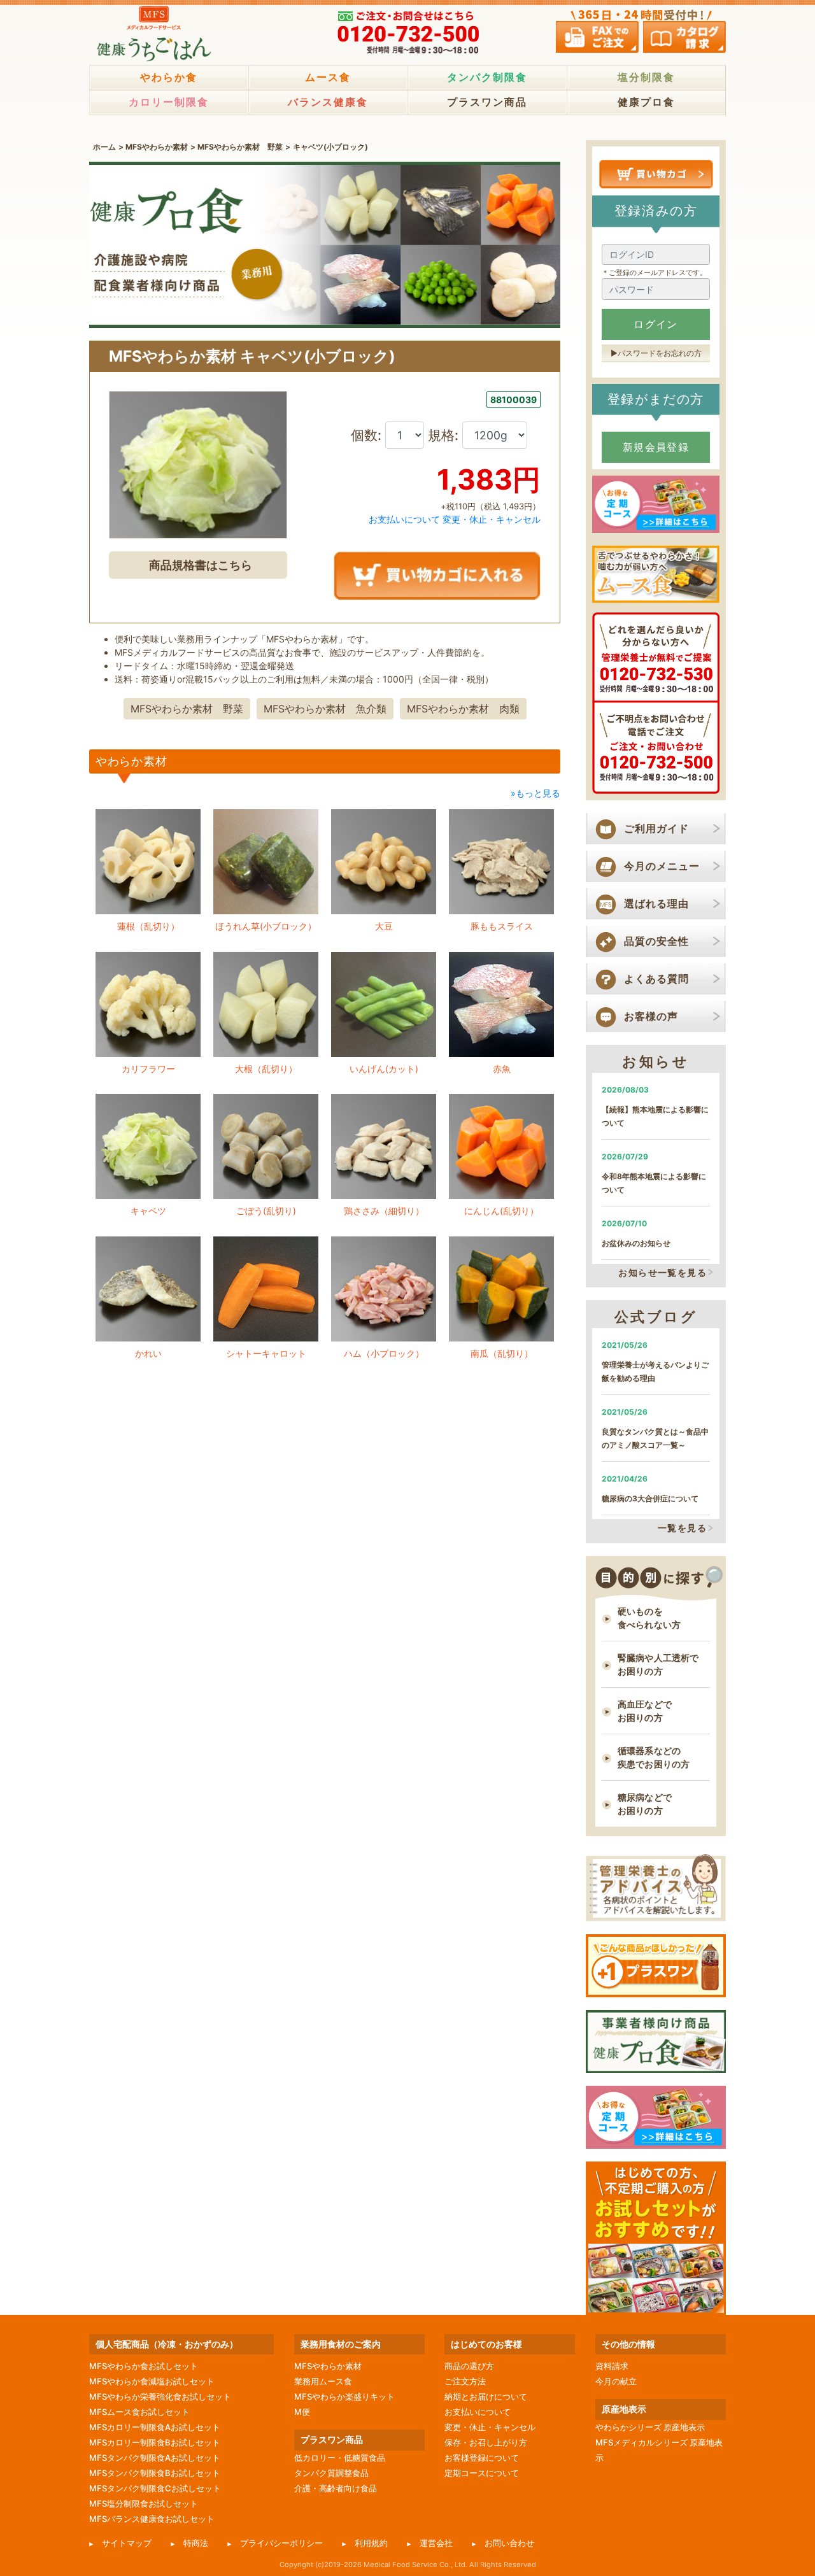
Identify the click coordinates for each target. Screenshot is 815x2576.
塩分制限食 (646, 77)
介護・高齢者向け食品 (336, 2488)
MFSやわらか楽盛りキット (344, 2396)
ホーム (104, 147)
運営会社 (436, 2543)
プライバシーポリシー (281, 2543)
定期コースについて (482, 2473)
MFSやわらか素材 (157, 147)
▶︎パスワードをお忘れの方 (656, 353)
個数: (368, 435)
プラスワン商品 (487, 102)
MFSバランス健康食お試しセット (152, 2519)
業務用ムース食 (323, 2381)
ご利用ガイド (656, 828)
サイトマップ (127, 2543)
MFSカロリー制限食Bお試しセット (155, 2442)
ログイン (656, 324)
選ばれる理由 (656, 903)
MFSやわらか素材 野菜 (240, 147)
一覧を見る (682, 1528)
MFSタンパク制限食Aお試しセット (155, 2458)
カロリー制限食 (169, 102)
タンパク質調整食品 (331, 2473)
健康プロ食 (646, 102)
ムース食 (328, 77)
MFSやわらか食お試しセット (144, 2366)
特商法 (196, 2543)
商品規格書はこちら (201, 565)
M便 (302, 2412)
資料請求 (612, 2366)
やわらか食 (169, 77)
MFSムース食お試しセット (139, 2412)
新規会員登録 (656, 447)
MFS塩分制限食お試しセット (144, 2503)
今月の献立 (616, 2381)
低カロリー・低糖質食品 (340, 2458)
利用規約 (371, 2543)
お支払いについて (404, 519)
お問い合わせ (509, 2543)
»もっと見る (535, 793)
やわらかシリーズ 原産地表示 (650, 2427)
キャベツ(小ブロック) (330, 147)
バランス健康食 (328, 102)
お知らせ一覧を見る (663, 1272)
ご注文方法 (465, 2381)
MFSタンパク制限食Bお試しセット (155, 2473)
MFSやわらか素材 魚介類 (325, 709)
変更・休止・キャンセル (492, 519)
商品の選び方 (469, 2366)
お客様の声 (651, 1016)
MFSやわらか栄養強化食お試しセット (160, 2396)
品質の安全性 (656, 941)
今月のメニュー (662, 866)
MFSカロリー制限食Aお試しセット (155, 2427)
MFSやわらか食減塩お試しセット (152, 2381)
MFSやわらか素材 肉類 (463, 709)
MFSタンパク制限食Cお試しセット (155, 2488)
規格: (445, 435)
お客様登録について (482, 2458)
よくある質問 (656, 979)
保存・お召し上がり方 (486, 2442)
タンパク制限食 (487, 77)
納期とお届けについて (486, 2396)
